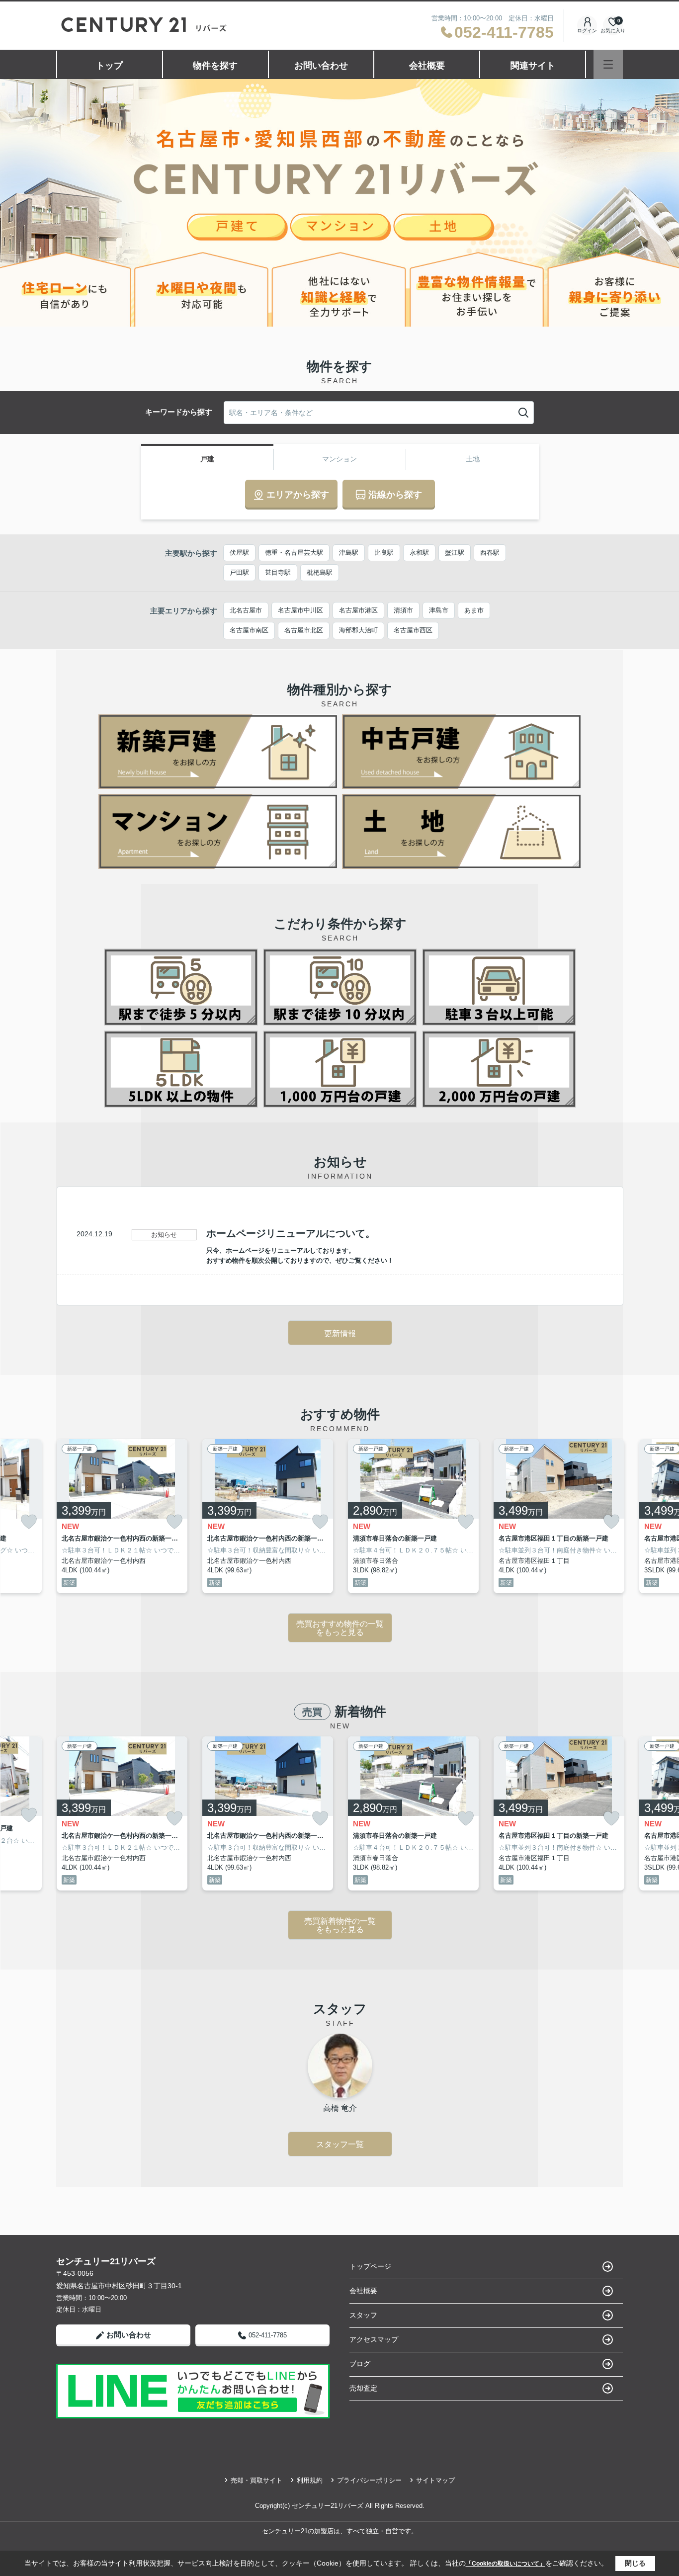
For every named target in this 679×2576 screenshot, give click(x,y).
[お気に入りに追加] (29, 1521)
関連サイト (533, 66)
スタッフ (363, 2315)
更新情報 (340, 1333)
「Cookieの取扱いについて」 (506, 2564)
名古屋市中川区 (300, 610)
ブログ (360, 2364)
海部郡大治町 (358, 630)
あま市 (474, 610)
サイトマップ (435, 2480)
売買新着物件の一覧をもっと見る (340, 1926)
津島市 (439, 610)
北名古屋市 (246, 610)
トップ (109, 66)
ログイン (587, 31)
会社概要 (427, 66)
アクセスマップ (374, 2339)
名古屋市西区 (413, 630)
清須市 (403, 610)
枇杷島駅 (320, 572)
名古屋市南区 (249, 630)
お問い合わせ (321, 66)
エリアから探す (298, 495)
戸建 (207, 459)
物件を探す (215, 66)
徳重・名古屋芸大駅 (294, 553)
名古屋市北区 (304, 630)
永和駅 (419, 553)
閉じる (635, 2563)
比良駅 (384, 553)
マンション (339, 459)
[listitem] (122, 1516)
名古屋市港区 (358, 610)
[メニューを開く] (608, 64)
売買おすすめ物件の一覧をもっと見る (340, 1628)
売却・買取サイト (256, 2480)
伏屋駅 (239, 553)
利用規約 (310, 2480)
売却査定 (363, 2388)
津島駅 (349, 553)
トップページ (370, 2266)
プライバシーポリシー (369, 2480)
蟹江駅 (455, 553)
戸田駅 (239, 572)
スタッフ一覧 (340, 2144)
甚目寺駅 (278, 572)
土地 (473, 459)
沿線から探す (395, 495)
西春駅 (490, 553)
